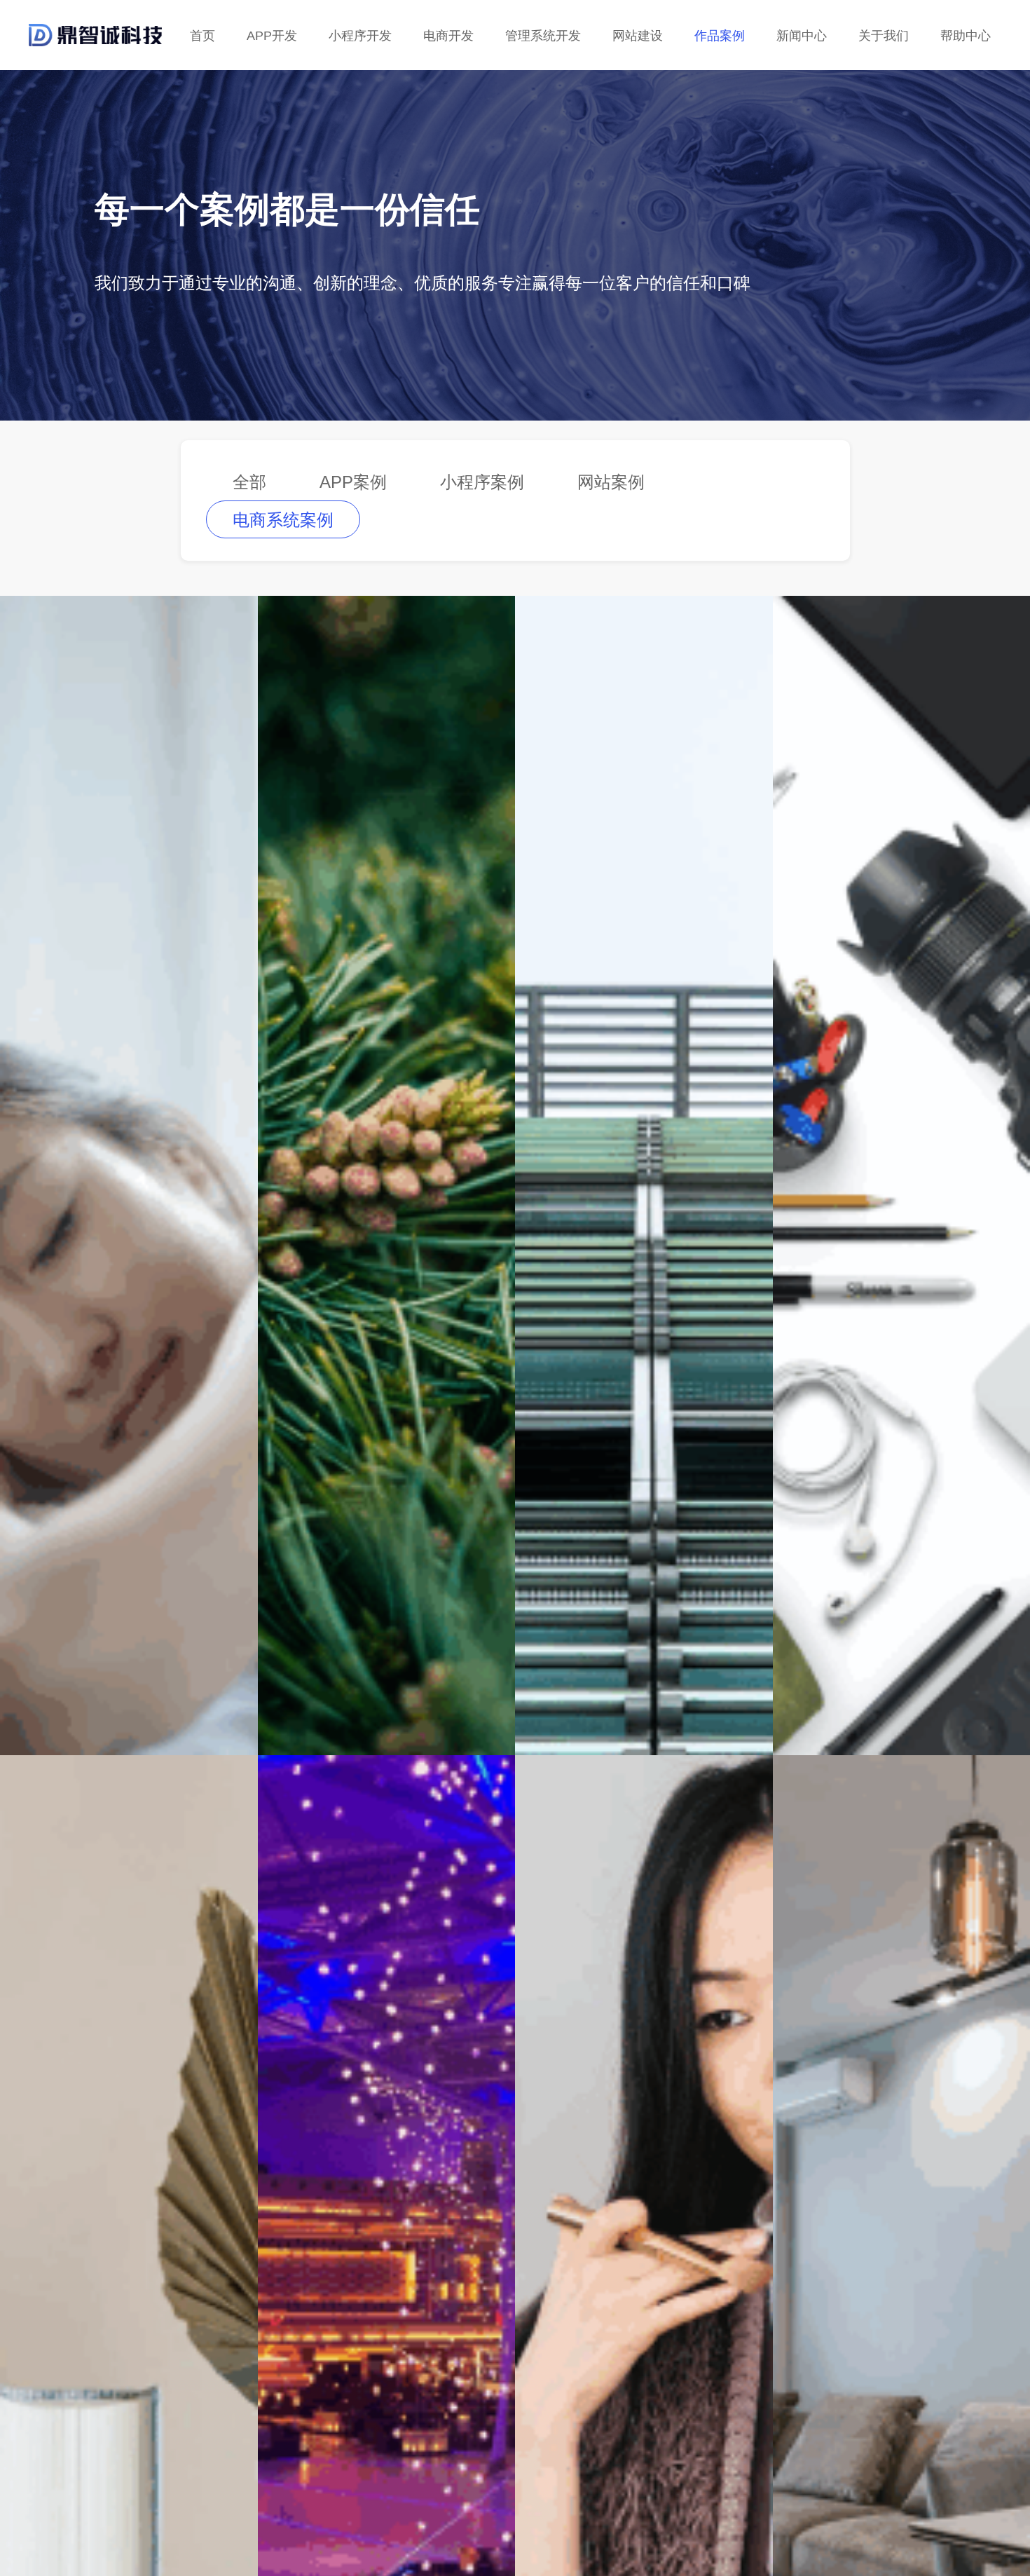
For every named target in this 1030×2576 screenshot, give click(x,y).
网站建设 (638, 36)
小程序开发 (360, 36)
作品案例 (720, 36)
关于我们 (884, 36)
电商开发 (448, 36)
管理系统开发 (543, 36)
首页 (202, 36)
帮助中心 (966, 36)
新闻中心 (802, 36)
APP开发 (272, 36)
